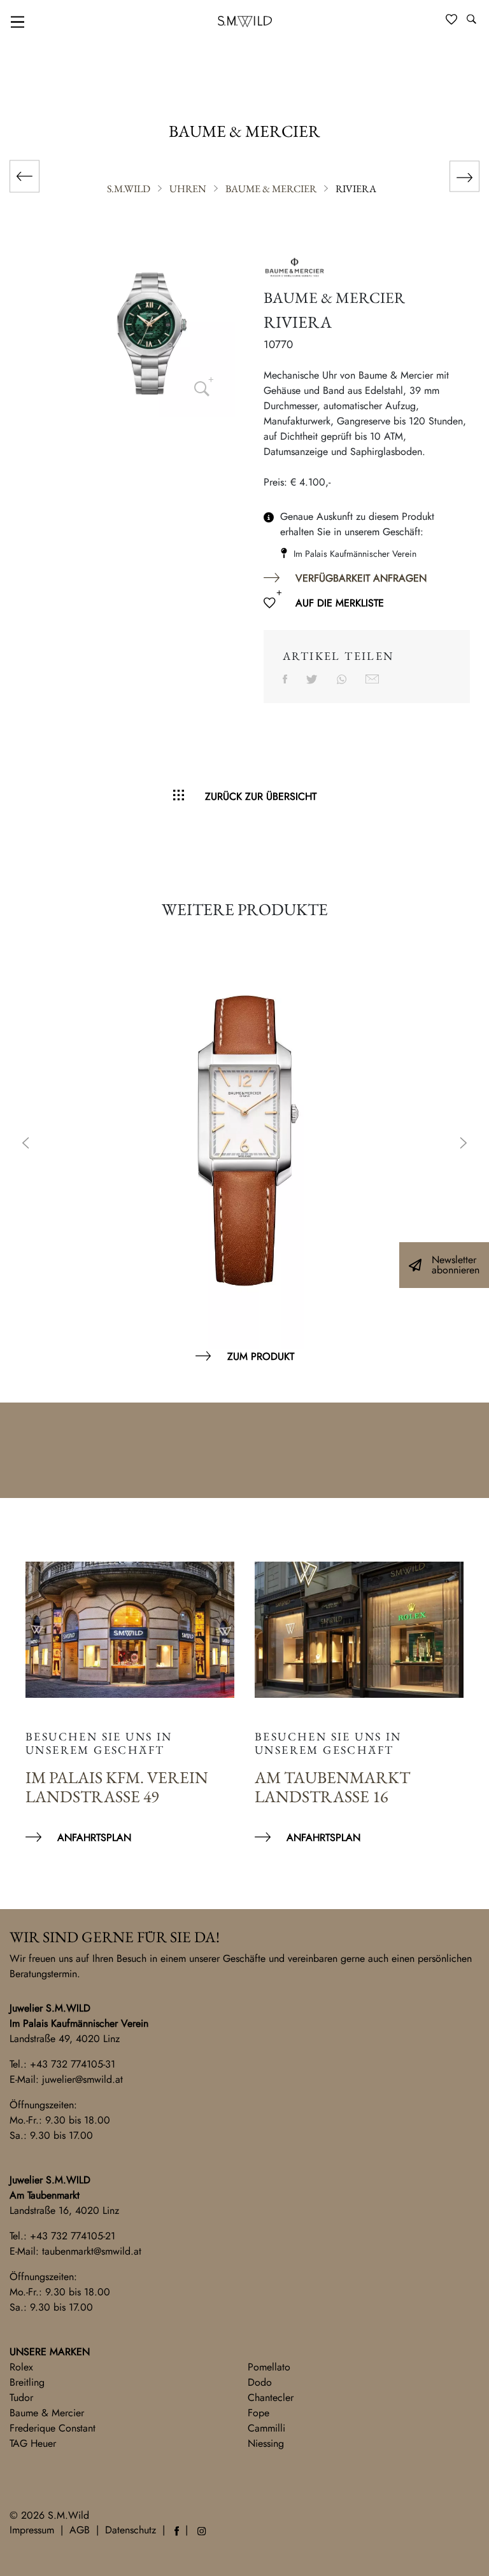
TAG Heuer (33, 2443)
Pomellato (269, 2367)
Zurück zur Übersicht (261, 796)
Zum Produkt (261, 1356)
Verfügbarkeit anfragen (361, 578)
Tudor (21, 2397)
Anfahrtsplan (94, 1837)
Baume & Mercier (47, 2413)
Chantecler (271, 2397)
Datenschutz (131, 2530)
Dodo (260, 2382)
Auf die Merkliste (340, 603)
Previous (25, 1144)
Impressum (32, 2530)
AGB (80, 2530)
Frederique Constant (53, 2428)
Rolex (21, 2367)
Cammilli (266, 2428)
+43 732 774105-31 (73, 2064)
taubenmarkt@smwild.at (92, 2251)
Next (464, 1144)
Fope (259, 2413)
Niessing (266, 2443)
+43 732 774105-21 (73, 2236)
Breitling (27, 2382)
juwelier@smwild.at (82, 2079)
